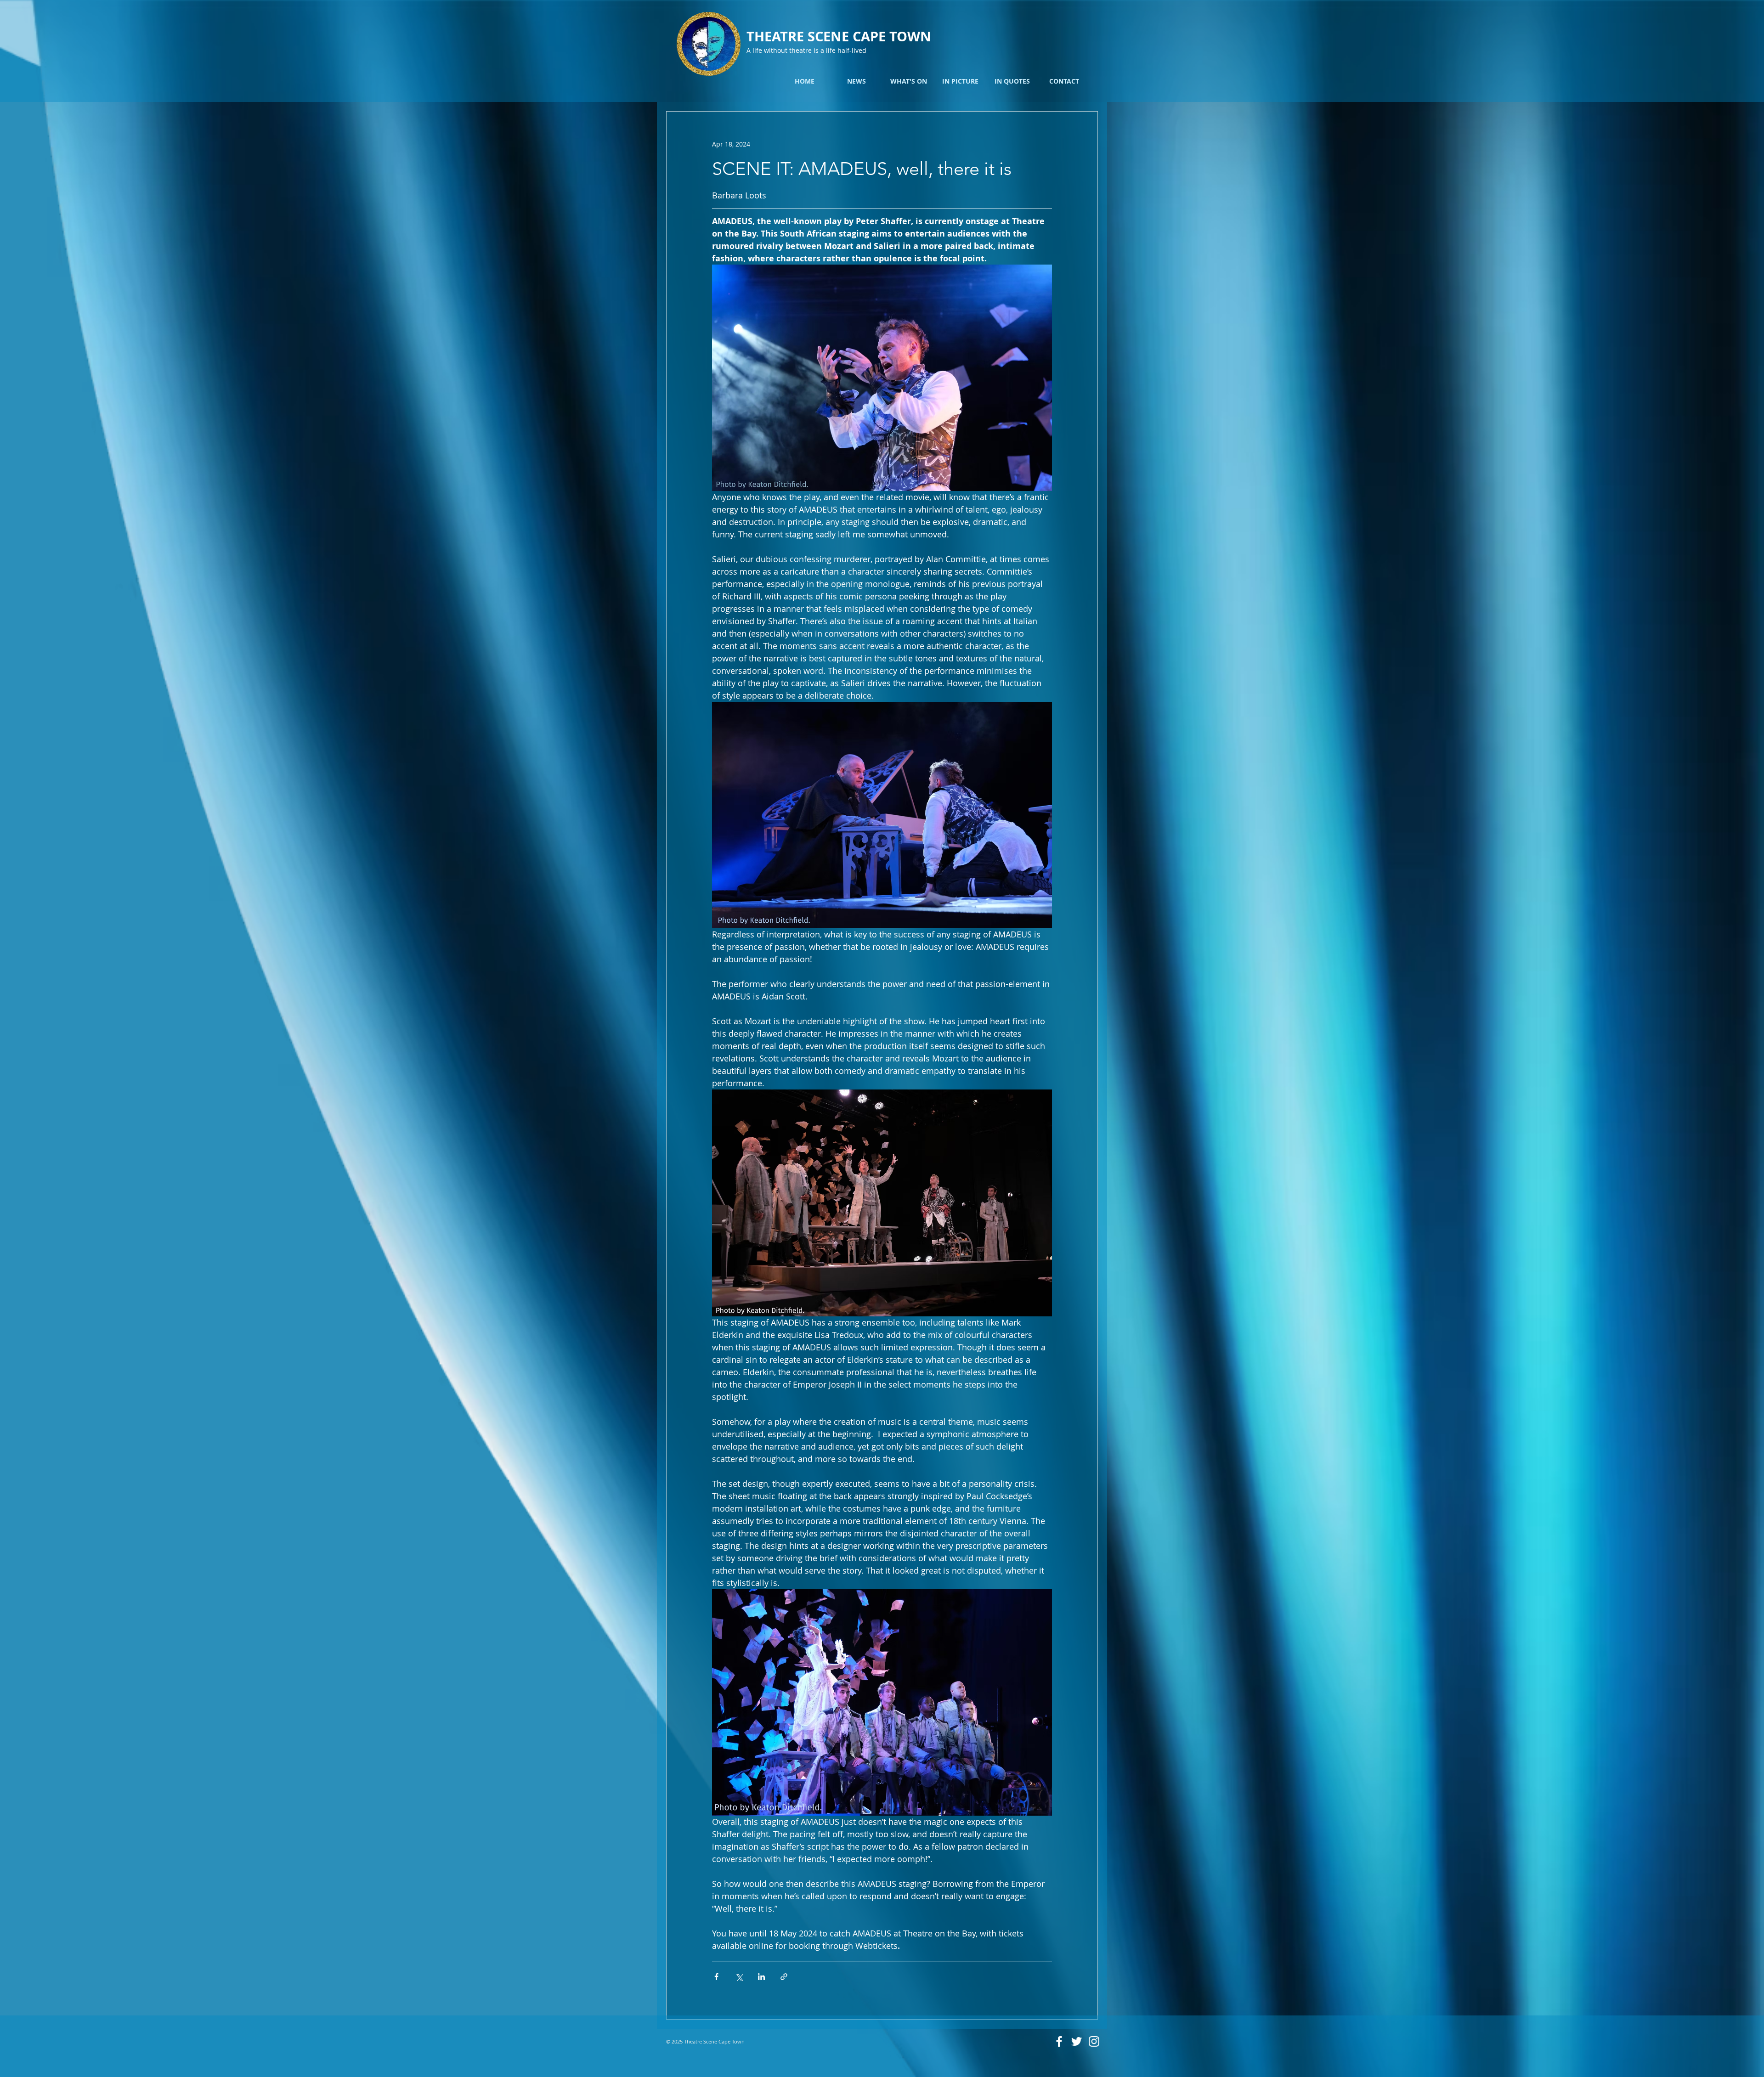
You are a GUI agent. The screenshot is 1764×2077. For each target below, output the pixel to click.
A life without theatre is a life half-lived (806, 50)
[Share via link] (784, 1977)
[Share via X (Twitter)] (739, 1977)
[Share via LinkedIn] (761, 1977)
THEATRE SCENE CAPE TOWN (839, 36)
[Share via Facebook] (716, 1977)
